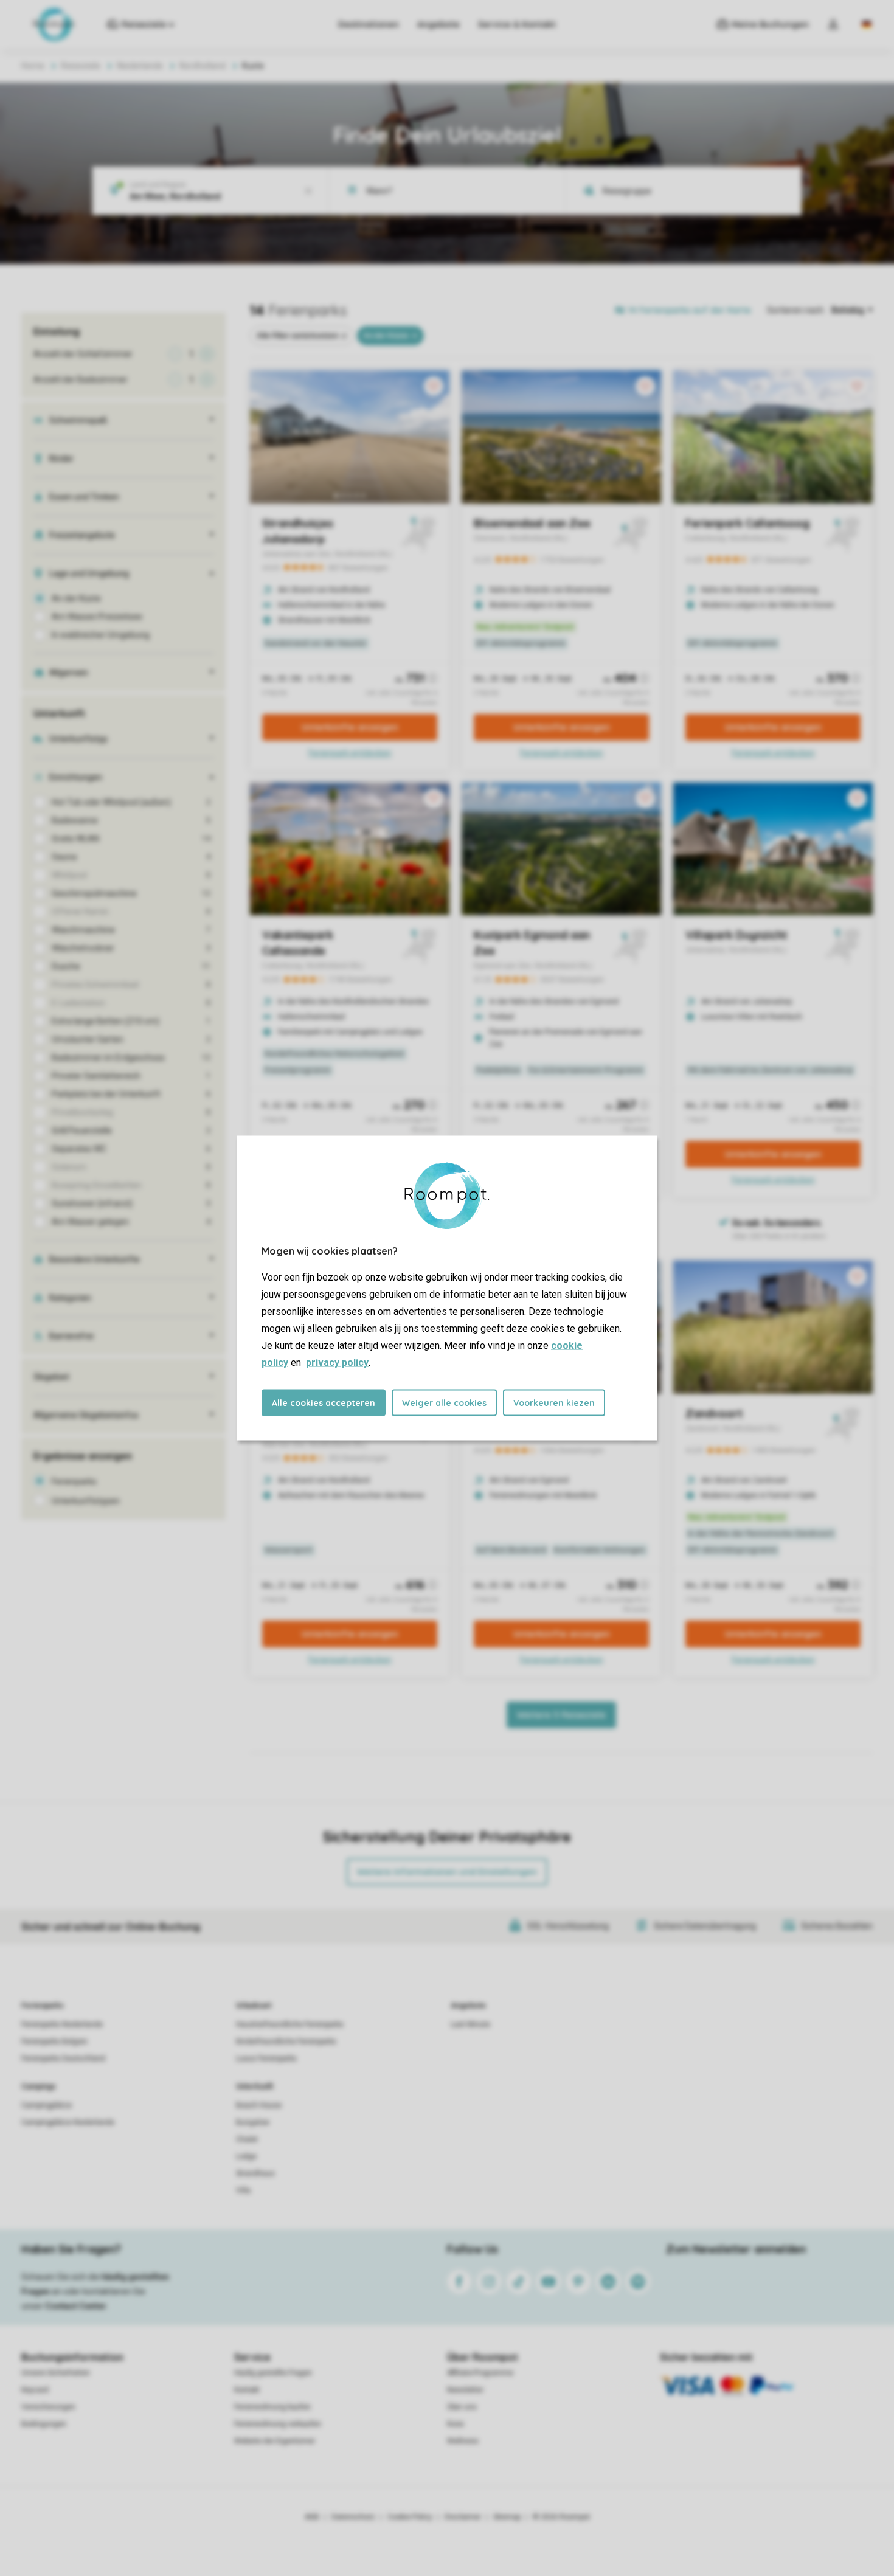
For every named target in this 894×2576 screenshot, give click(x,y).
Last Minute (470, 2024)
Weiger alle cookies (444, 1403)
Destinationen (369, 24)
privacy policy (337, 1362)
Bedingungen (44, 2424)
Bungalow (253, 2122)
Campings (39, 2086)
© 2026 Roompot (561, 2517)
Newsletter (465, 2390)
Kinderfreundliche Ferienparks (286, 2041)
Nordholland (203, 66)
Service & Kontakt (517, 24)
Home (33, 66)
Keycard (35, 2390)
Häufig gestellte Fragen (273, 2373)
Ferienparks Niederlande (62, 2024)
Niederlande (140, 66)
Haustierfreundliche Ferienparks (290, 2024)
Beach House (259, 2105)
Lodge (246, 2156)
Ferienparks (43, 2006)
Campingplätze (47, 2105)
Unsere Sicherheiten (56, 2373)
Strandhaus (255, 2173)
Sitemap (507, 2517)
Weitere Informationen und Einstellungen (447, 1872)
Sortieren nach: (796, 310)
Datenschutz (353, 2517)
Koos (456, 2424)
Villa (243, 2190)
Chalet (247, 2139)
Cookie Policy (410, 2517)
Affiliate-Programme (480, 2373)
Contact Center (76, 2306)
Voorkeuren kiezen (554, 1403)
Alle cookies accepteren (324, 1403)
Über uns (462, 2407)
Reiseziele (81, 66)
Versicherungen (48, 2407)
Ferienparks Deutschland (63, 2058)
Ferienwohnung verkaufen (278, 2424)
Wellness (463, 2441)
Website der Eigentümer (275, 2441)
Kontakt (247, 2390)
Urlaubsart (254, 2006)
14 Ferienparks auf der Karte (690, 310)
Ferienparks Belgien (54, 2041)
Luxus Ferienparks (266, 2058)
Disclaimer (463, 2517)
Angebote (438, 24)
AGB (312, 2517)
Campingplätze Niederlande (68, 2122)
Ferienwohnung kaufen (272, 2407)
